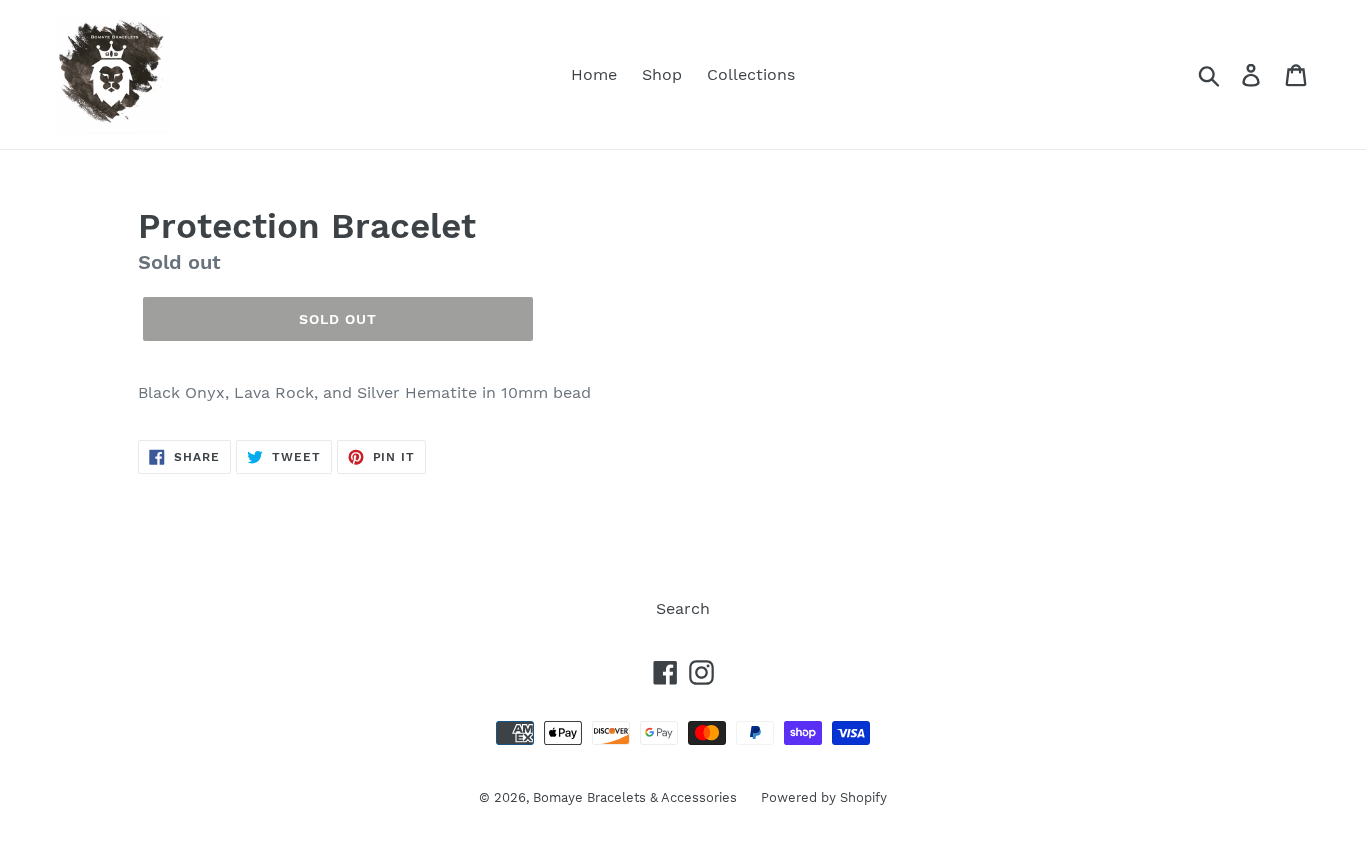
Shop (662, 74)
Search (683, 608)
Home (594, 74)
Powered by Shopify (824, 797)
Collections (751, 74)
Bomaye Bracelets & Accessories (637, 797)
